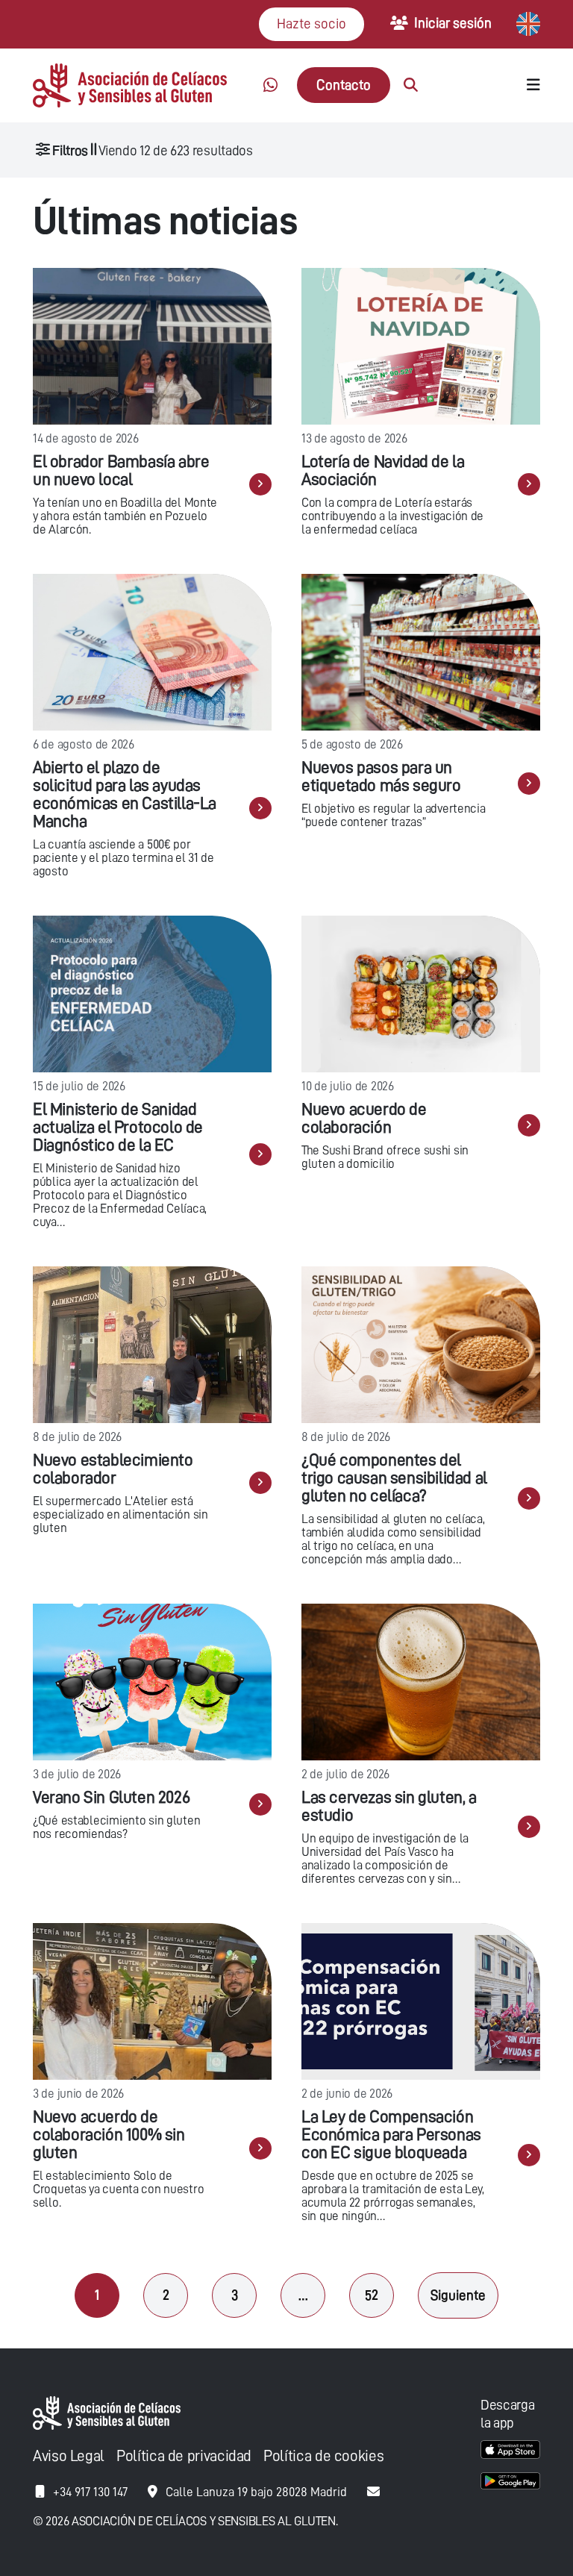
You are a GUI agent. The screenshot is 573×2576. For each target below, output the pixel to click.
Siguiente (458, 2295)
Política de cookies (323, 2456)
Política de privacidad (184, 2456)
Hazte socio (311, 24)
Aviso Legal (69, 2456)
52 (372, 2295)
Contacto (344, 85)
